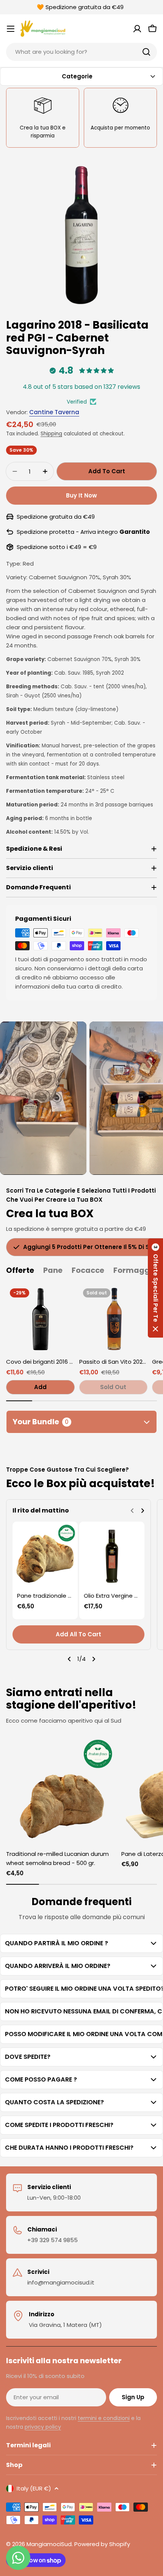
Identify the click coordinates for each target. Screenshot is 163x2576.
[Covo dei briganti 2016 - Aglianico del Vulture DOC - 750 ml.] (40, 1319)
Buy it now (81, 495)
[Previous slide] (132, 1511)
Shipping (51, 434)
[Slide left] (69, 1659)
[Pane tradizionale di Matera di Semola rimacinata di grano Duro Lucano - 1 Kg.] (45, 1554)
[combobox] (81, 52)
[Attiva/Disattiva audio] (68, 1034)
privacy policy (43, 2427)
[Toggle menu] (11, 29)
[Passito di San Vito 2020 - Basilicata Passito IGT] (114, 1319)
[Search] (146, 52)
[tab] (20, 1270)
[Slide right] (94, 1659)
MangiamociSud (49, 2544)
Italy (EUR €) (34, 2488)
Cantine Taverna (54, 412)
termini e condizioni (104, 2418)
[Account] (137, 29)
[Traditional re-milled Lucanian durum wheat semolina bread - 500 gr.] (61, 1790)
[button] (155, 1288)
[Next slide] (143, 1511)
